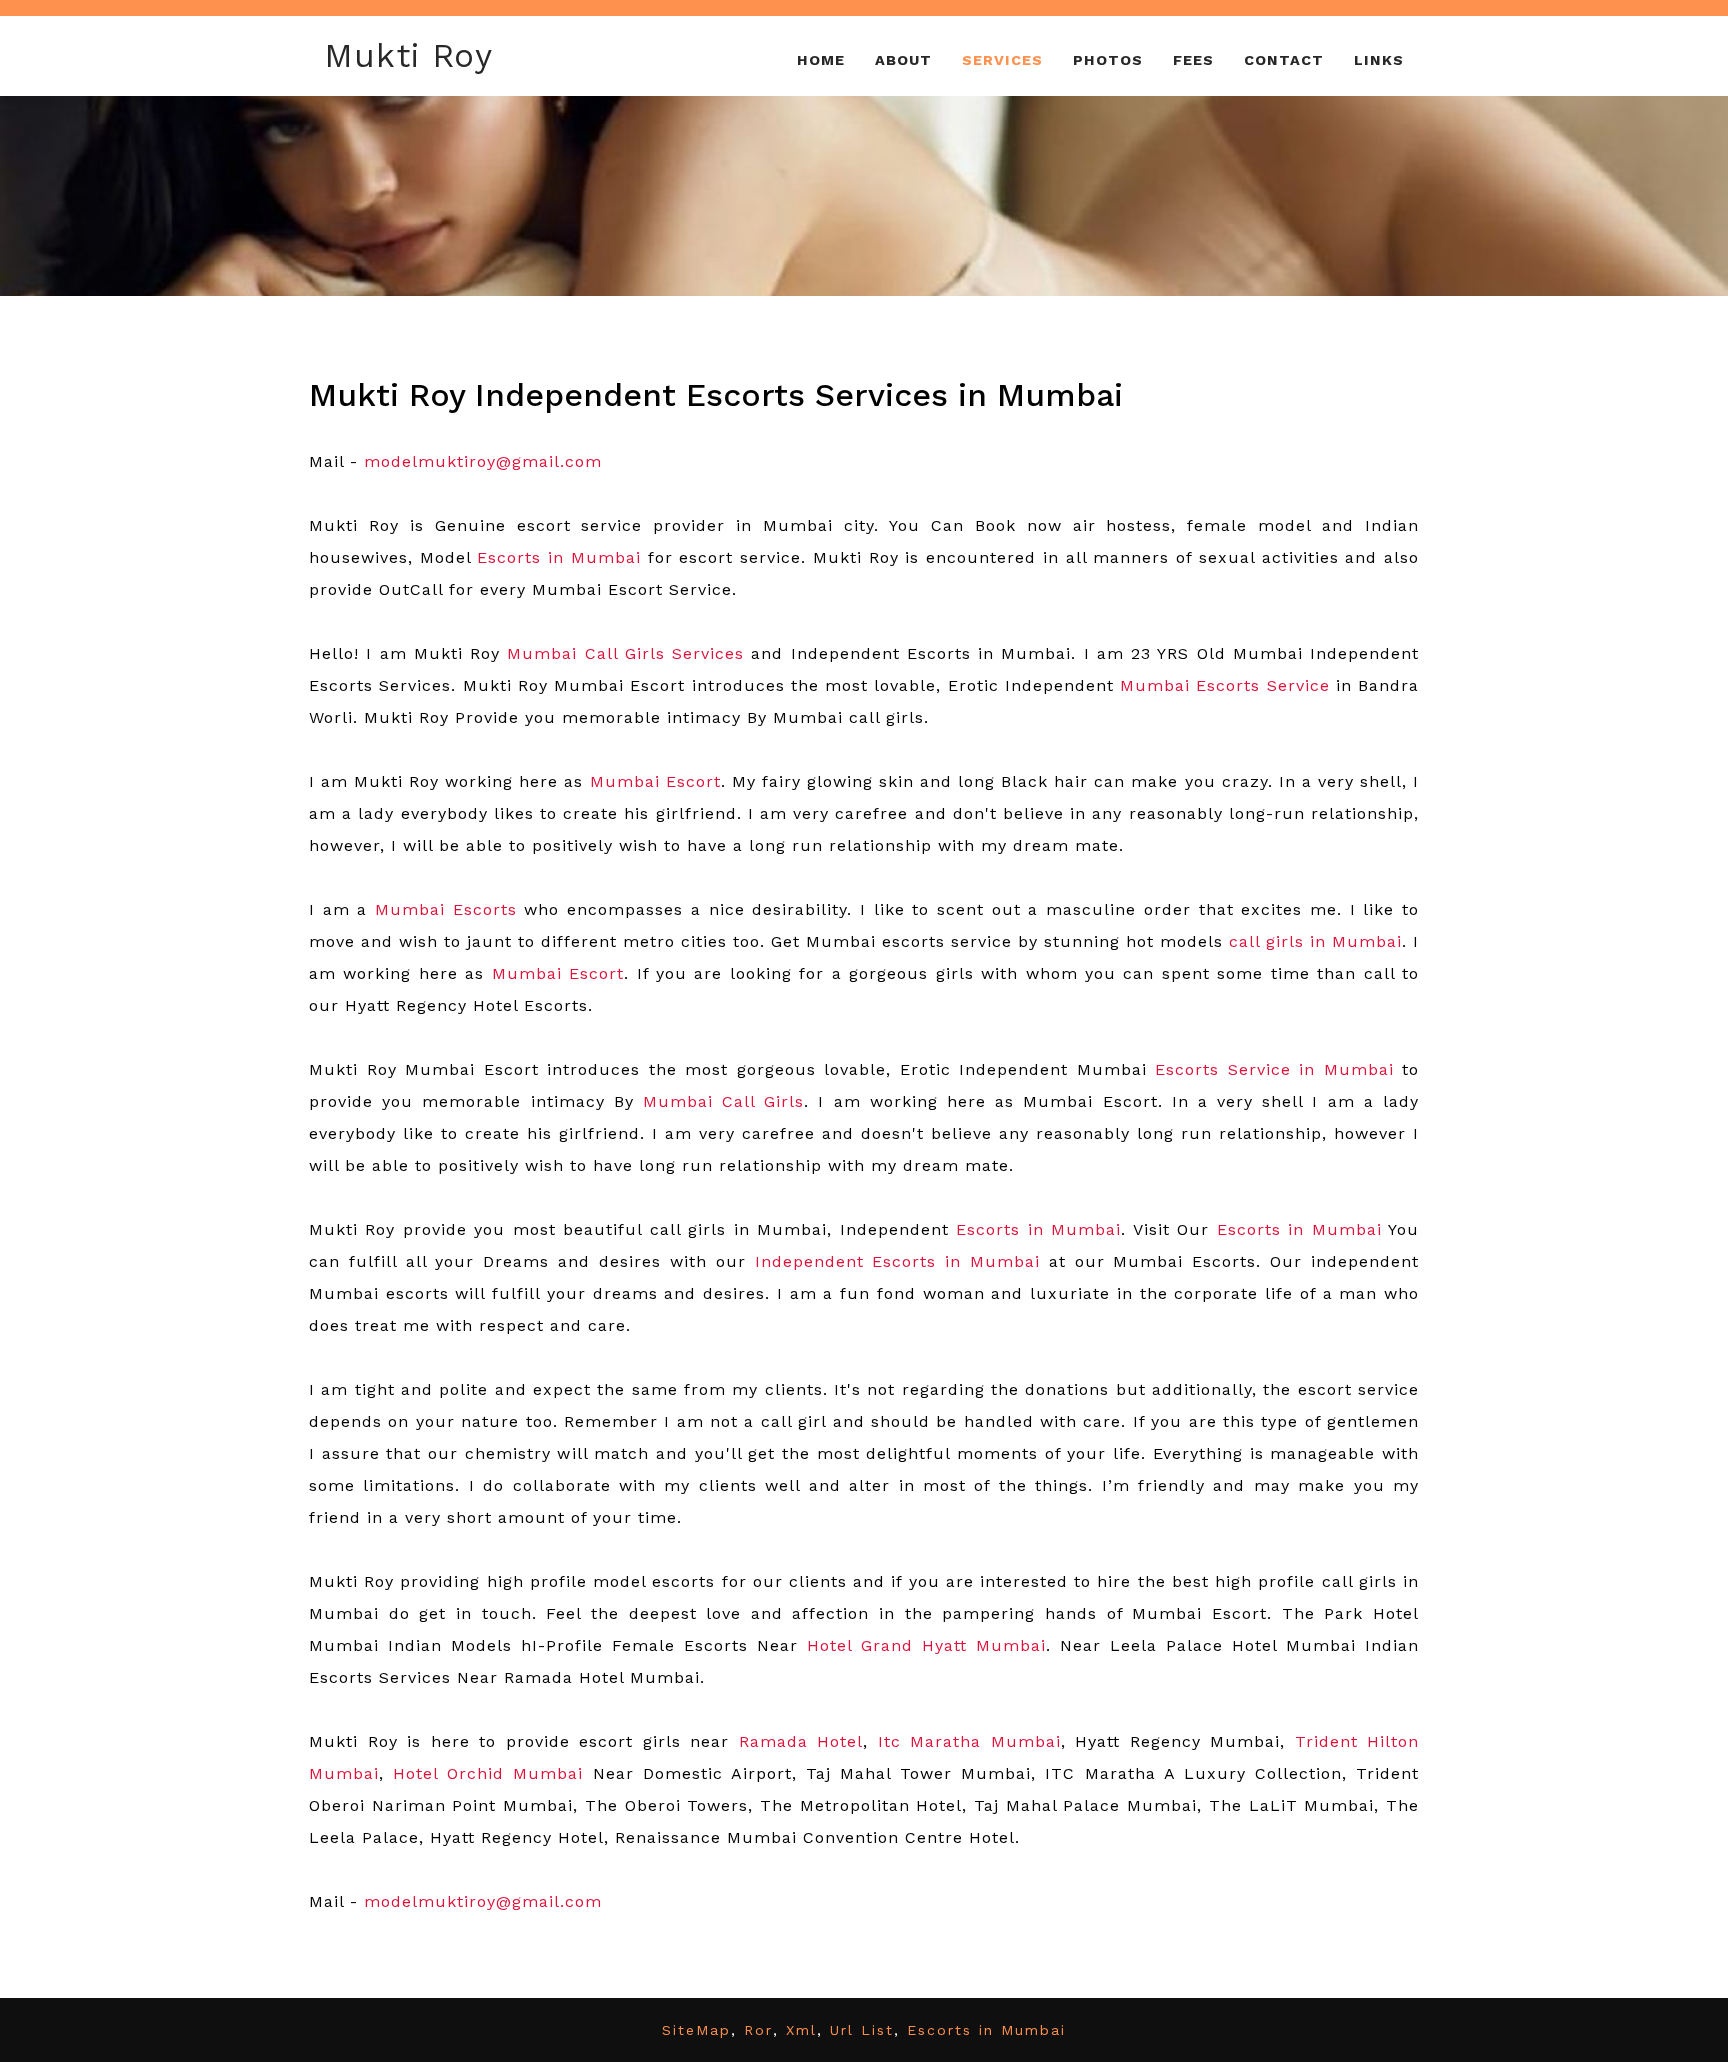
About (903, 60)
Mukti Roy (408, 55)
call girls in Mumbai (1315, 941)
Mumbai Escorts (446, 909)
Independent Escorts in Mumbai (898, 1261)
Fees (1193, 60)
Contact (1284, 60)
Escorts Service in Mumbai (1274, 1069)
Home (821, 60)
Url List (862, 2030)
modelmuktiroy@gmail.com (483, 1901)
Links (1379, 60)
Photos (1108, 60)
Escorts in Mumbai (1038, 1229)
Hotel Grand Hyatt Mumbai (926, 1645)
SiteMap (696, 2030)
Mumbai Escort (558, 973)
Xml (801, 2030)
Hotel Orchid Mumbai (488, 1773)
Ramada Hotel (801, 1741)
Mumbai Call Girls (723, 1101)
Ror (758, 2030)
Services (1002, 60)
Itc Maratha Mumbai (969, 1741)
